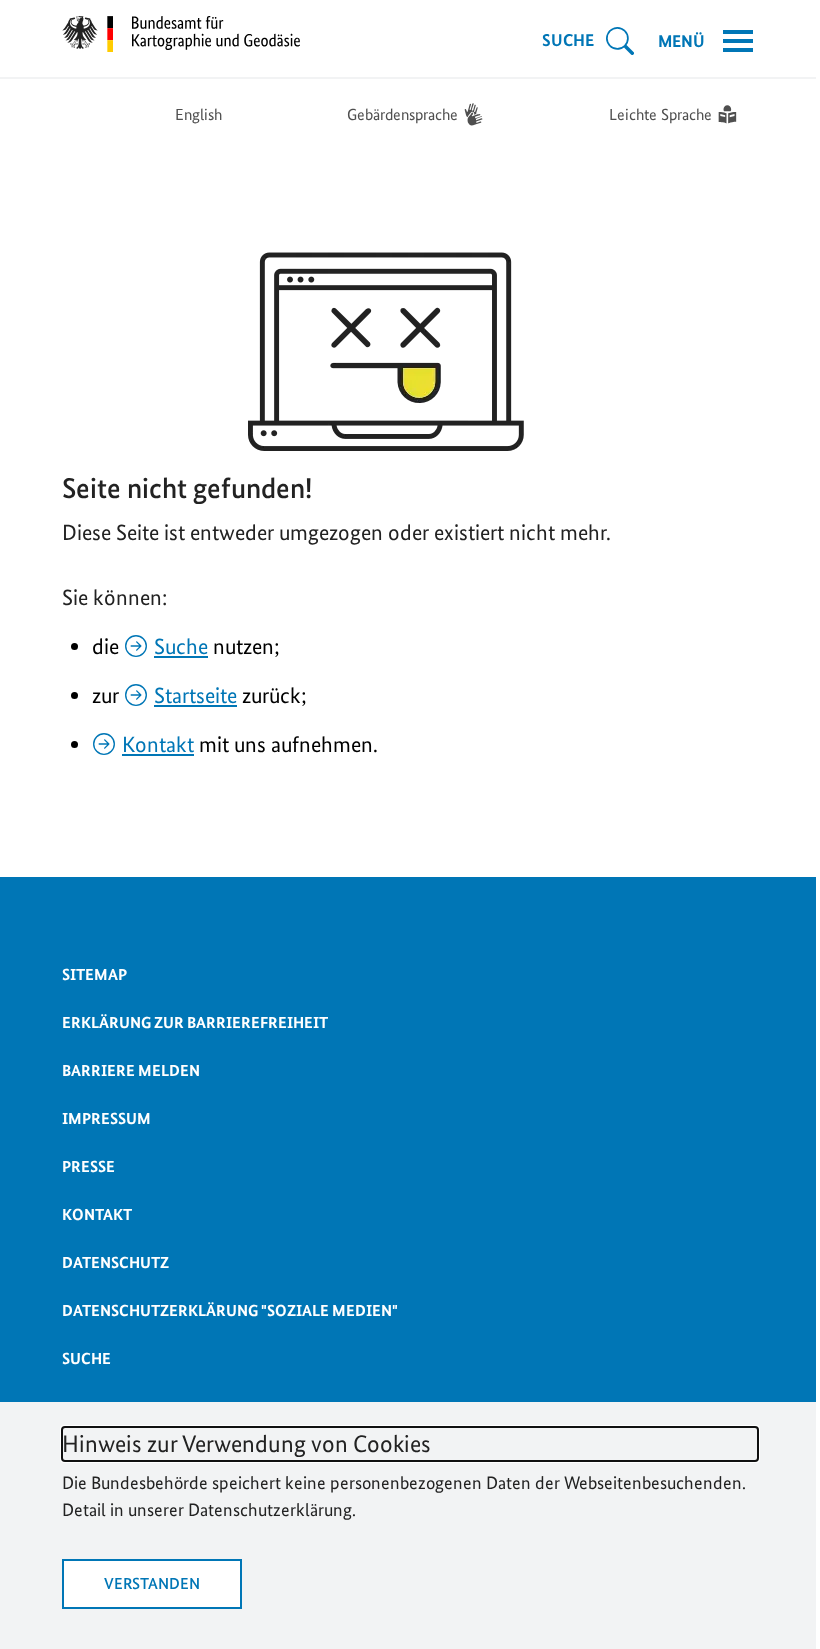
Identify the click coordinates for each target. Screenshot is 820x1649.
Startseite (195, 695)
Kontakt (158, 744)
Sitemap (94, 974)
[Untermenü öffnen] (620, 41)
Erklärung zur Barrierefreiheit (195, 1022)
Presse (88, 1166)
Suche (181, 646)
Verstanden (152, 1583)
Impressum (106, 1118)
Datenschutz (115, 1262)
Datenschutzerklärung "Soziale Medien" (230, 1310)
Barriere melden (131, 1070)
